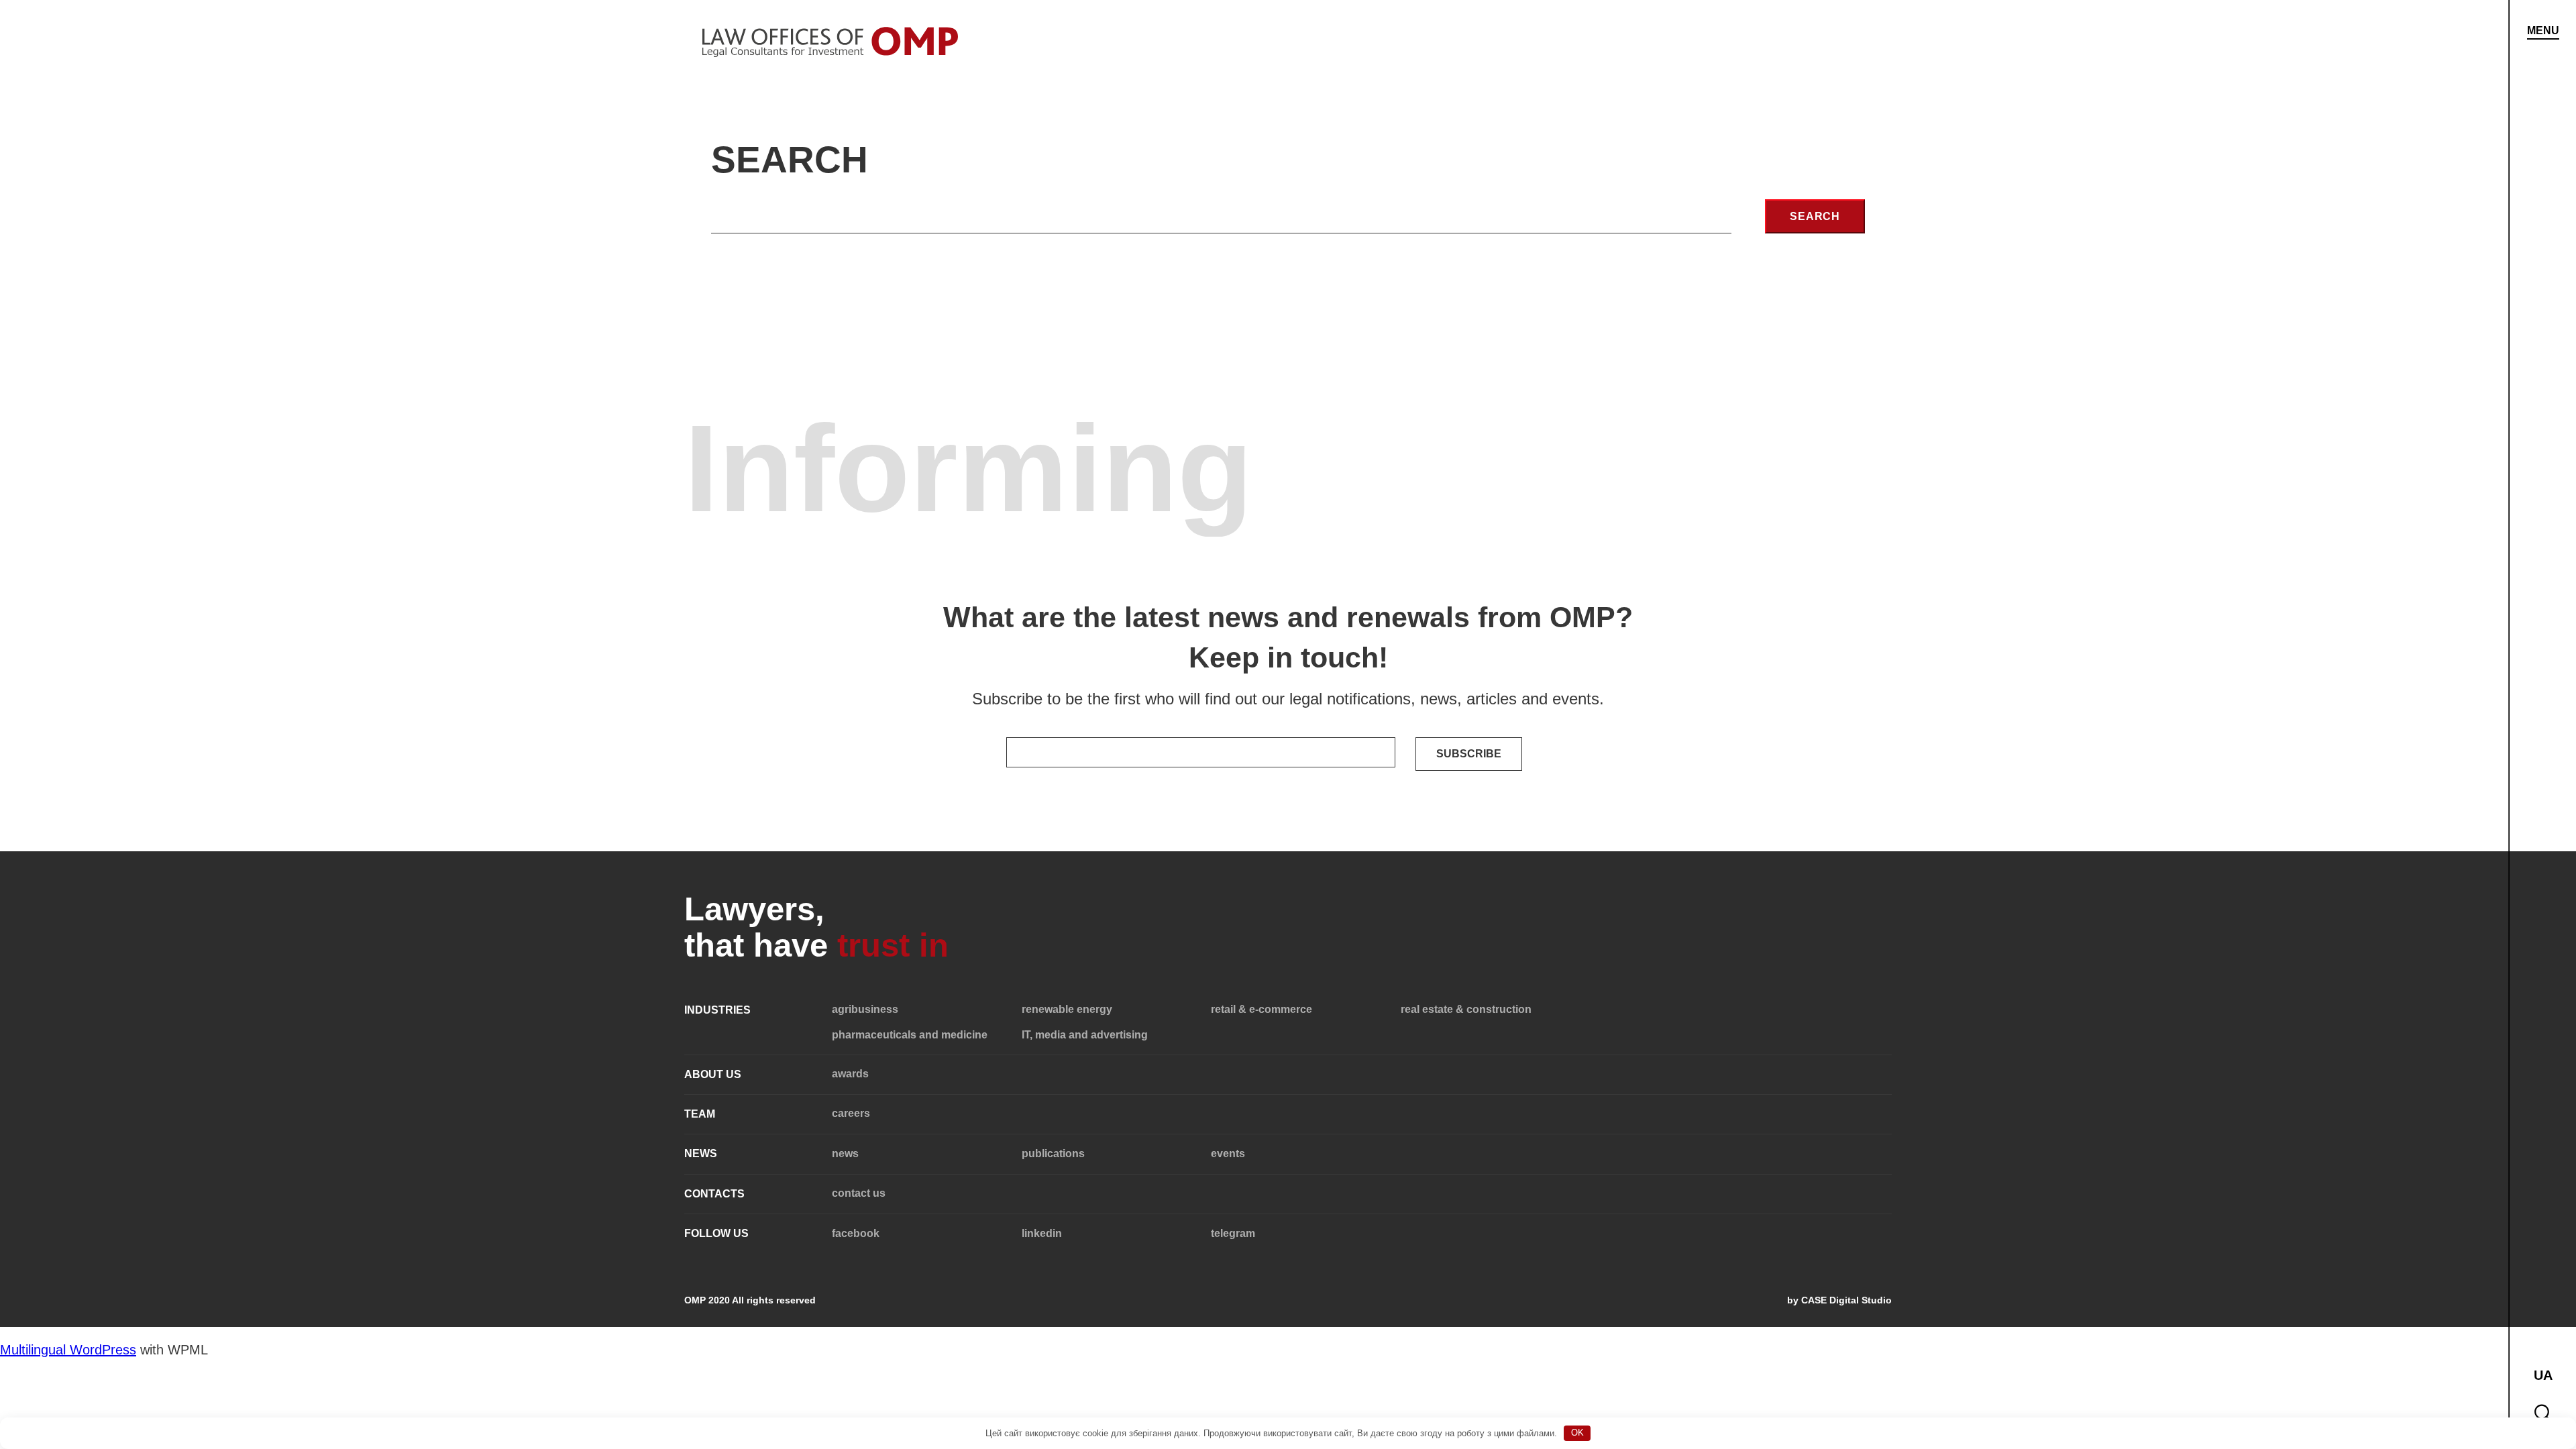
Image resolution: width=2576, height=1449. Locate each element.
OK (1577, 1433)
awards (850, 1074)
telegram (1233, 1233)
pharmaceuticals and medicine (910, 1035)
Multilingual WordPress (68, 1350)
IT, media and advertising (1085, 1035)
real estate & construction (1466, 1009)
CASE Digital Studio (1846, 1300)
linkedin (1042, 1233)
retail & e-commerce (1262, 1009)
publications (1053, 1153)
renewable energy (1067, 1009)
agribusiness (865, 1009)
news (845, 1153)
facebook (856, 1233)
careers (851, 1113)
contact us (859, 1193)
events (1228, 1153)
